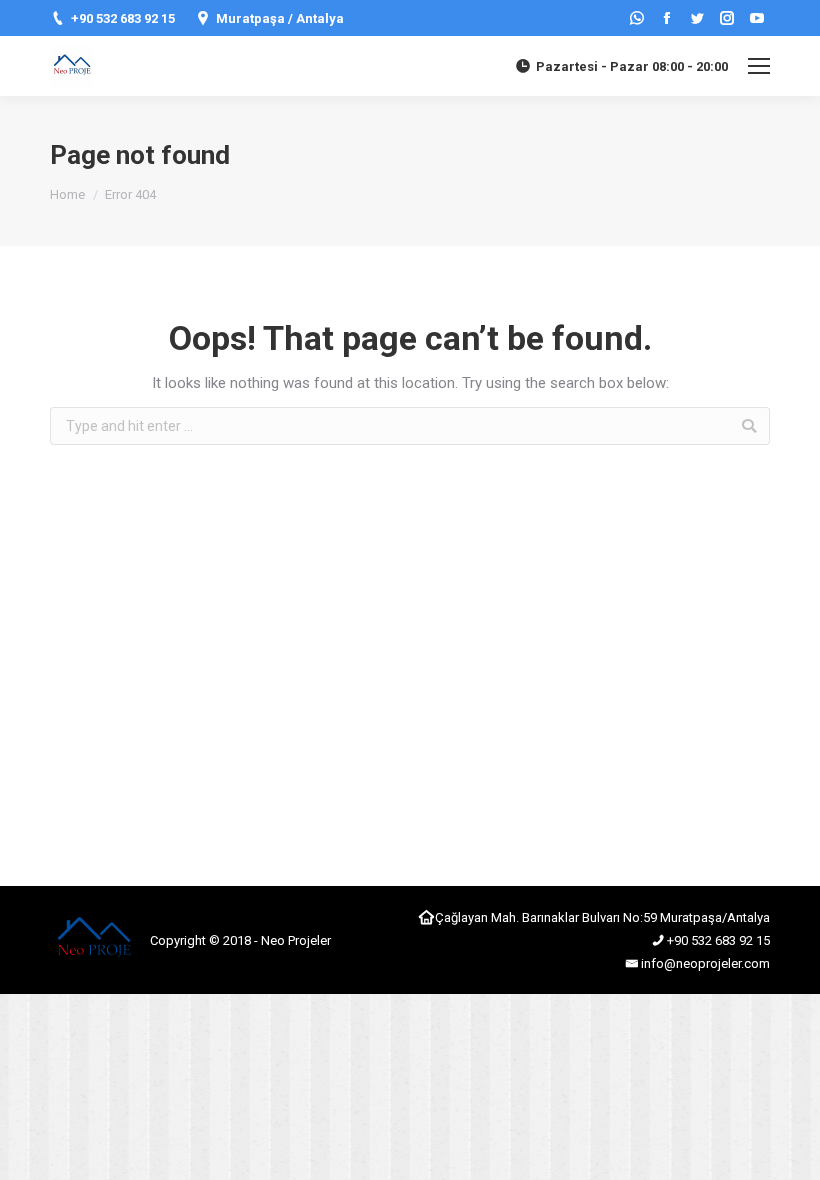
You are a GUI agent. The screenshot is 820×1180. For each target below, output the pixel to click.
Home (67, 194)
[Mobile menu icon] (759, 66)
